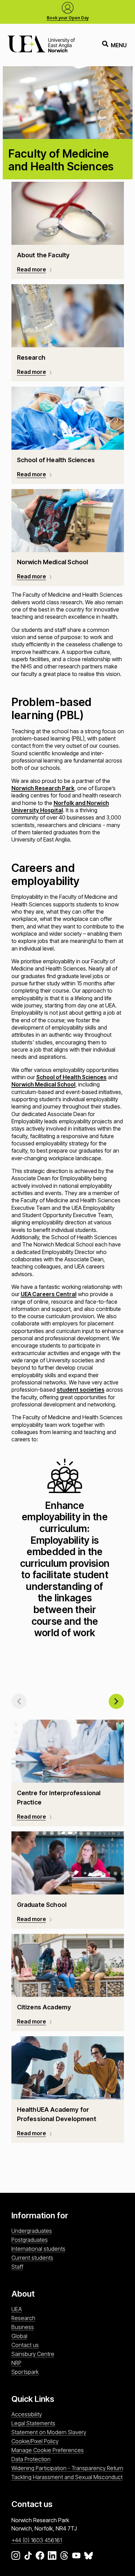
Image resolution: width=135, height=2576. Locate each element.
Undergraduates (32, 2231)
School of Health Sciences (71, 1077)
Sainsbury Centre (33, 2354)
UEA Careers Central (49, 1294)
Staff (17, 2267)
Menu (119, 45)
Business (23, 2327)
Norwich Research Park (43, 788)
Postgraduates (30, 2240)
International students (38, 2249)
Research (23, 2318)
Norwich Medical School (43, 1084)
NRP (16, 2363)
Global (19, 2336)
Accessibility (27, 2414)
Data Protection (31, 2459)
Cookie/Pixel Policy (35, 2441)
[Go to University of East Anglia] (41, 45)
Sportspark (25, 2372)
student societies (81, 1390)
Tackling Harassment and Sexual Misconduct (67, 2477)
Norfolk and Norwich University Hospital (60, 807)
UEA (17, 2309)
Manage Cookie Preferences (48, 2450)
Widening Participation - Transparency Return (67, 2468)
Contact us (25, 2345)
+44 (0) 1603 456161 (37, 2540)
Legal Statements (33, 2423)
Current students (32, 2258)
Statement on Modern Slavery (49, 2432)
